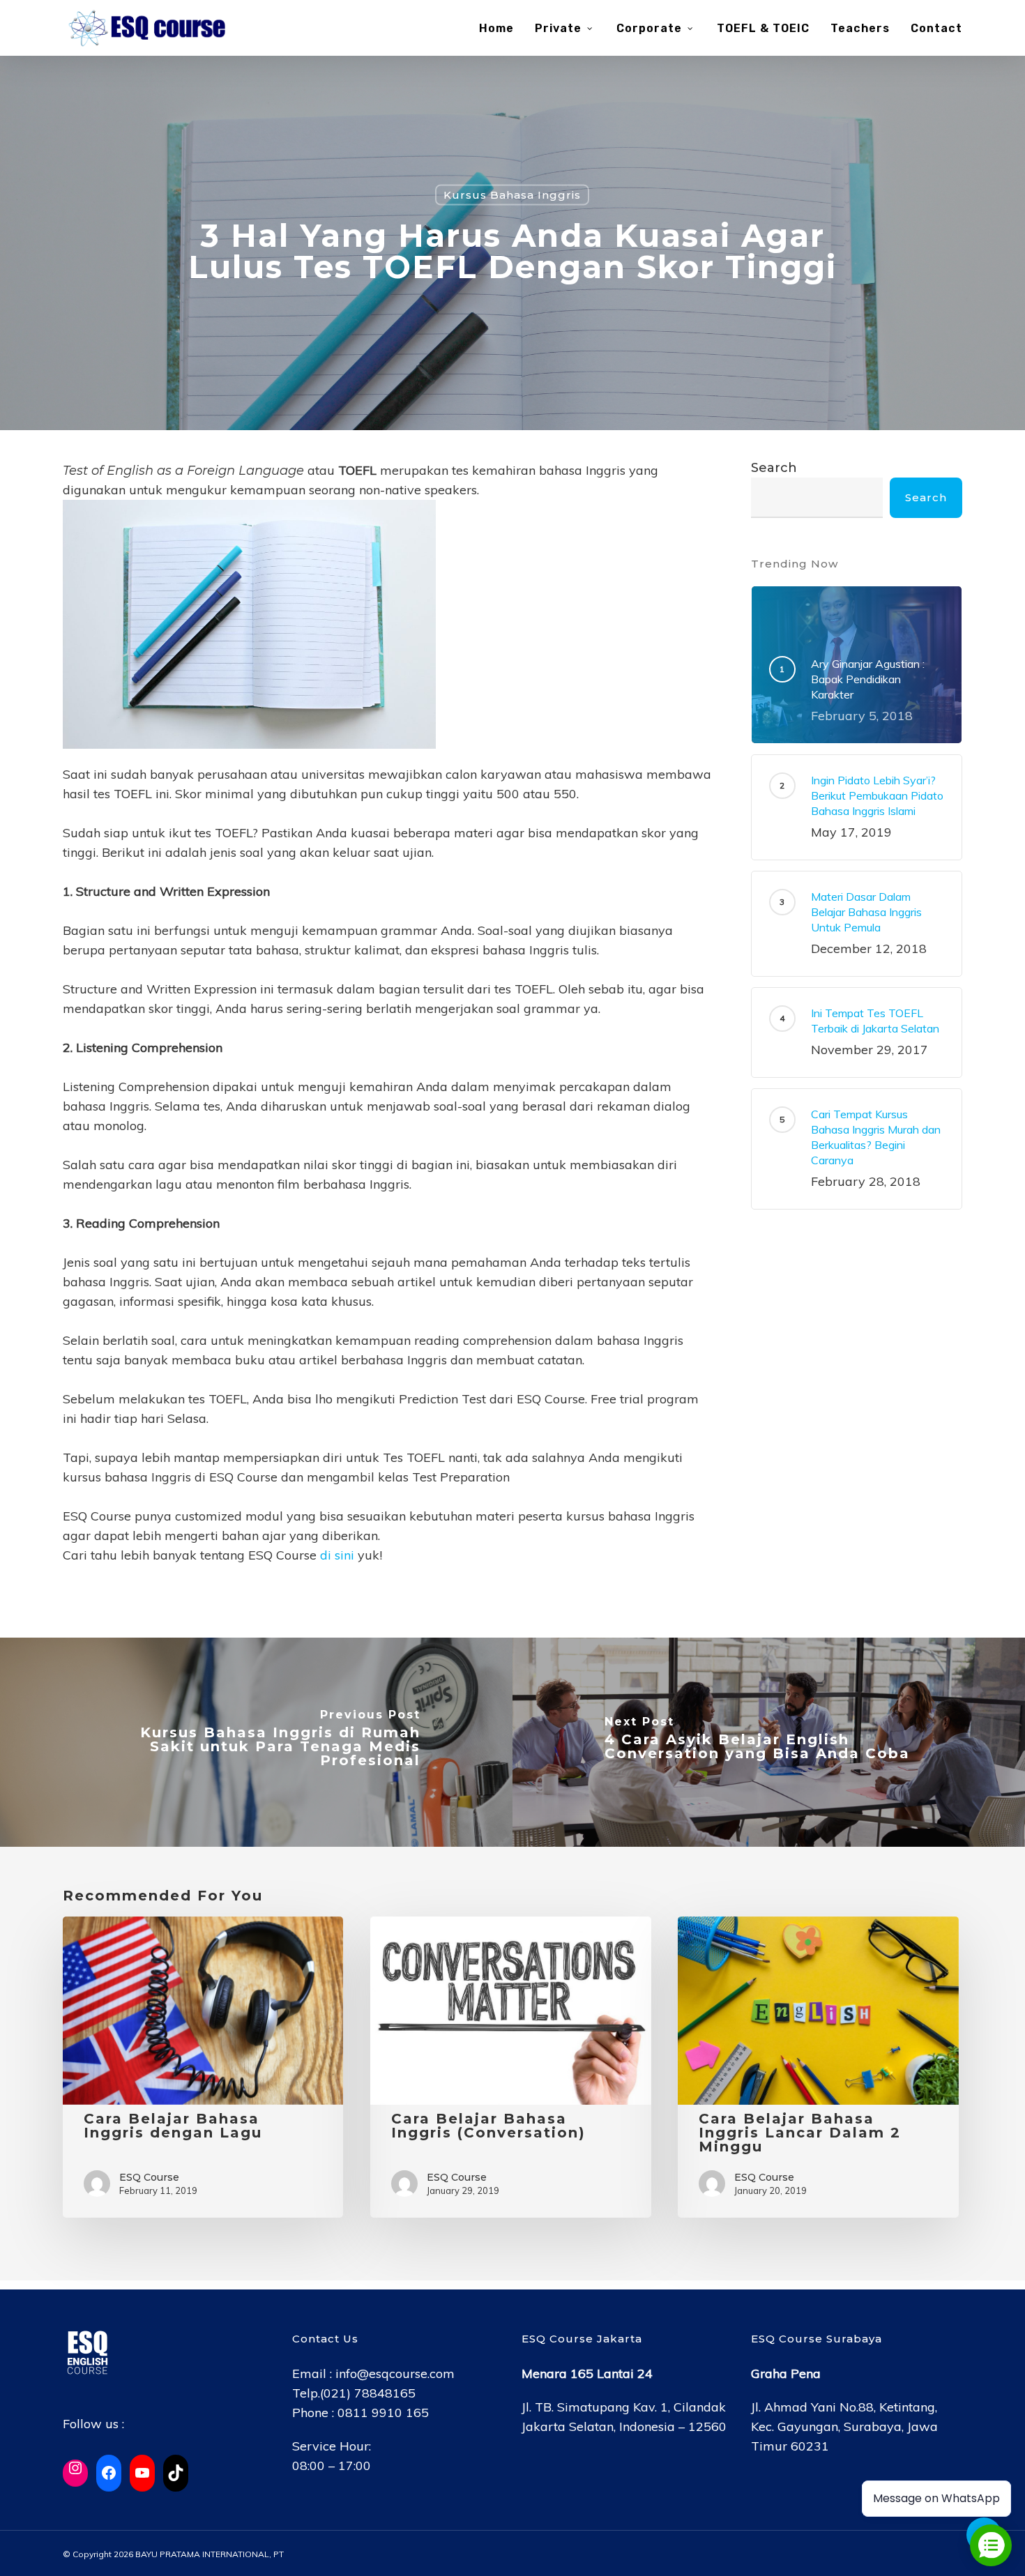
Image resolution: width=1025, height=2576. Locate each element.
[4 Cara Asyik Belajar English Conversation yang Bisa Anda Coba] (769, 1742)
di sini (337, 1555)
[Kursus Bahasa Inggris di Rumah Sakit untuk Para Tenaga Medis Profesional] (256, 1742)
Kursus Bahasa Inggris (512, 194)
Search (774, 468)
